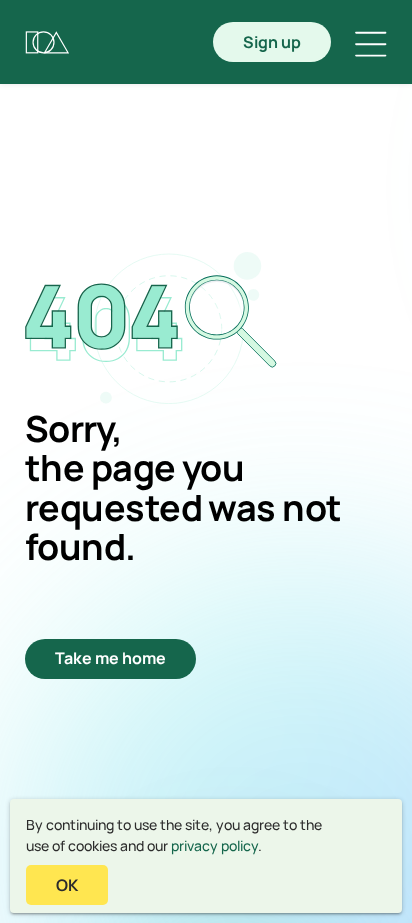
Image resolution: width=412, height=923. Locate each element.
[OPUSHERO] (47, 42)
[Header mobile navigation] (371, 44)
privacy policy (214, 845)
